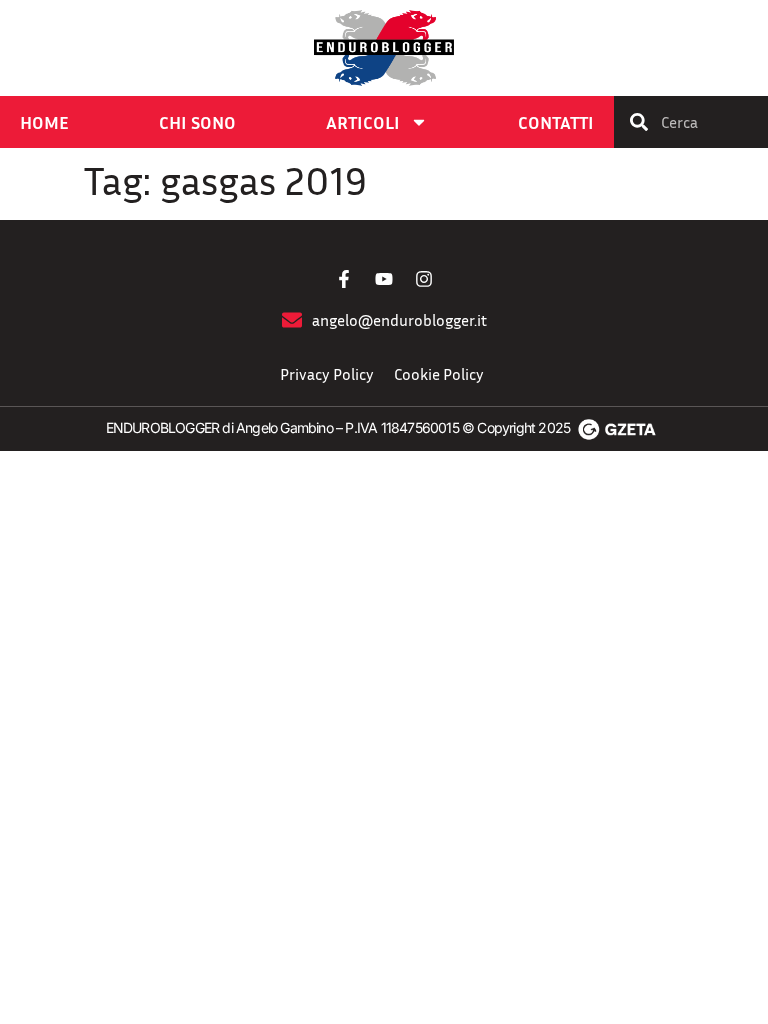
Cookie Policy (439, 374)
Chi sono (197, 122)
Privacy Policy (327, 374)
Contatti (556, 122)
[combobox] (691, 122)
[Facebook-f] (344, 279)
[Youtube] (384, 279)
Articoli (363, 122)
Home (44, 122)
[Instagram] (424, 279)
